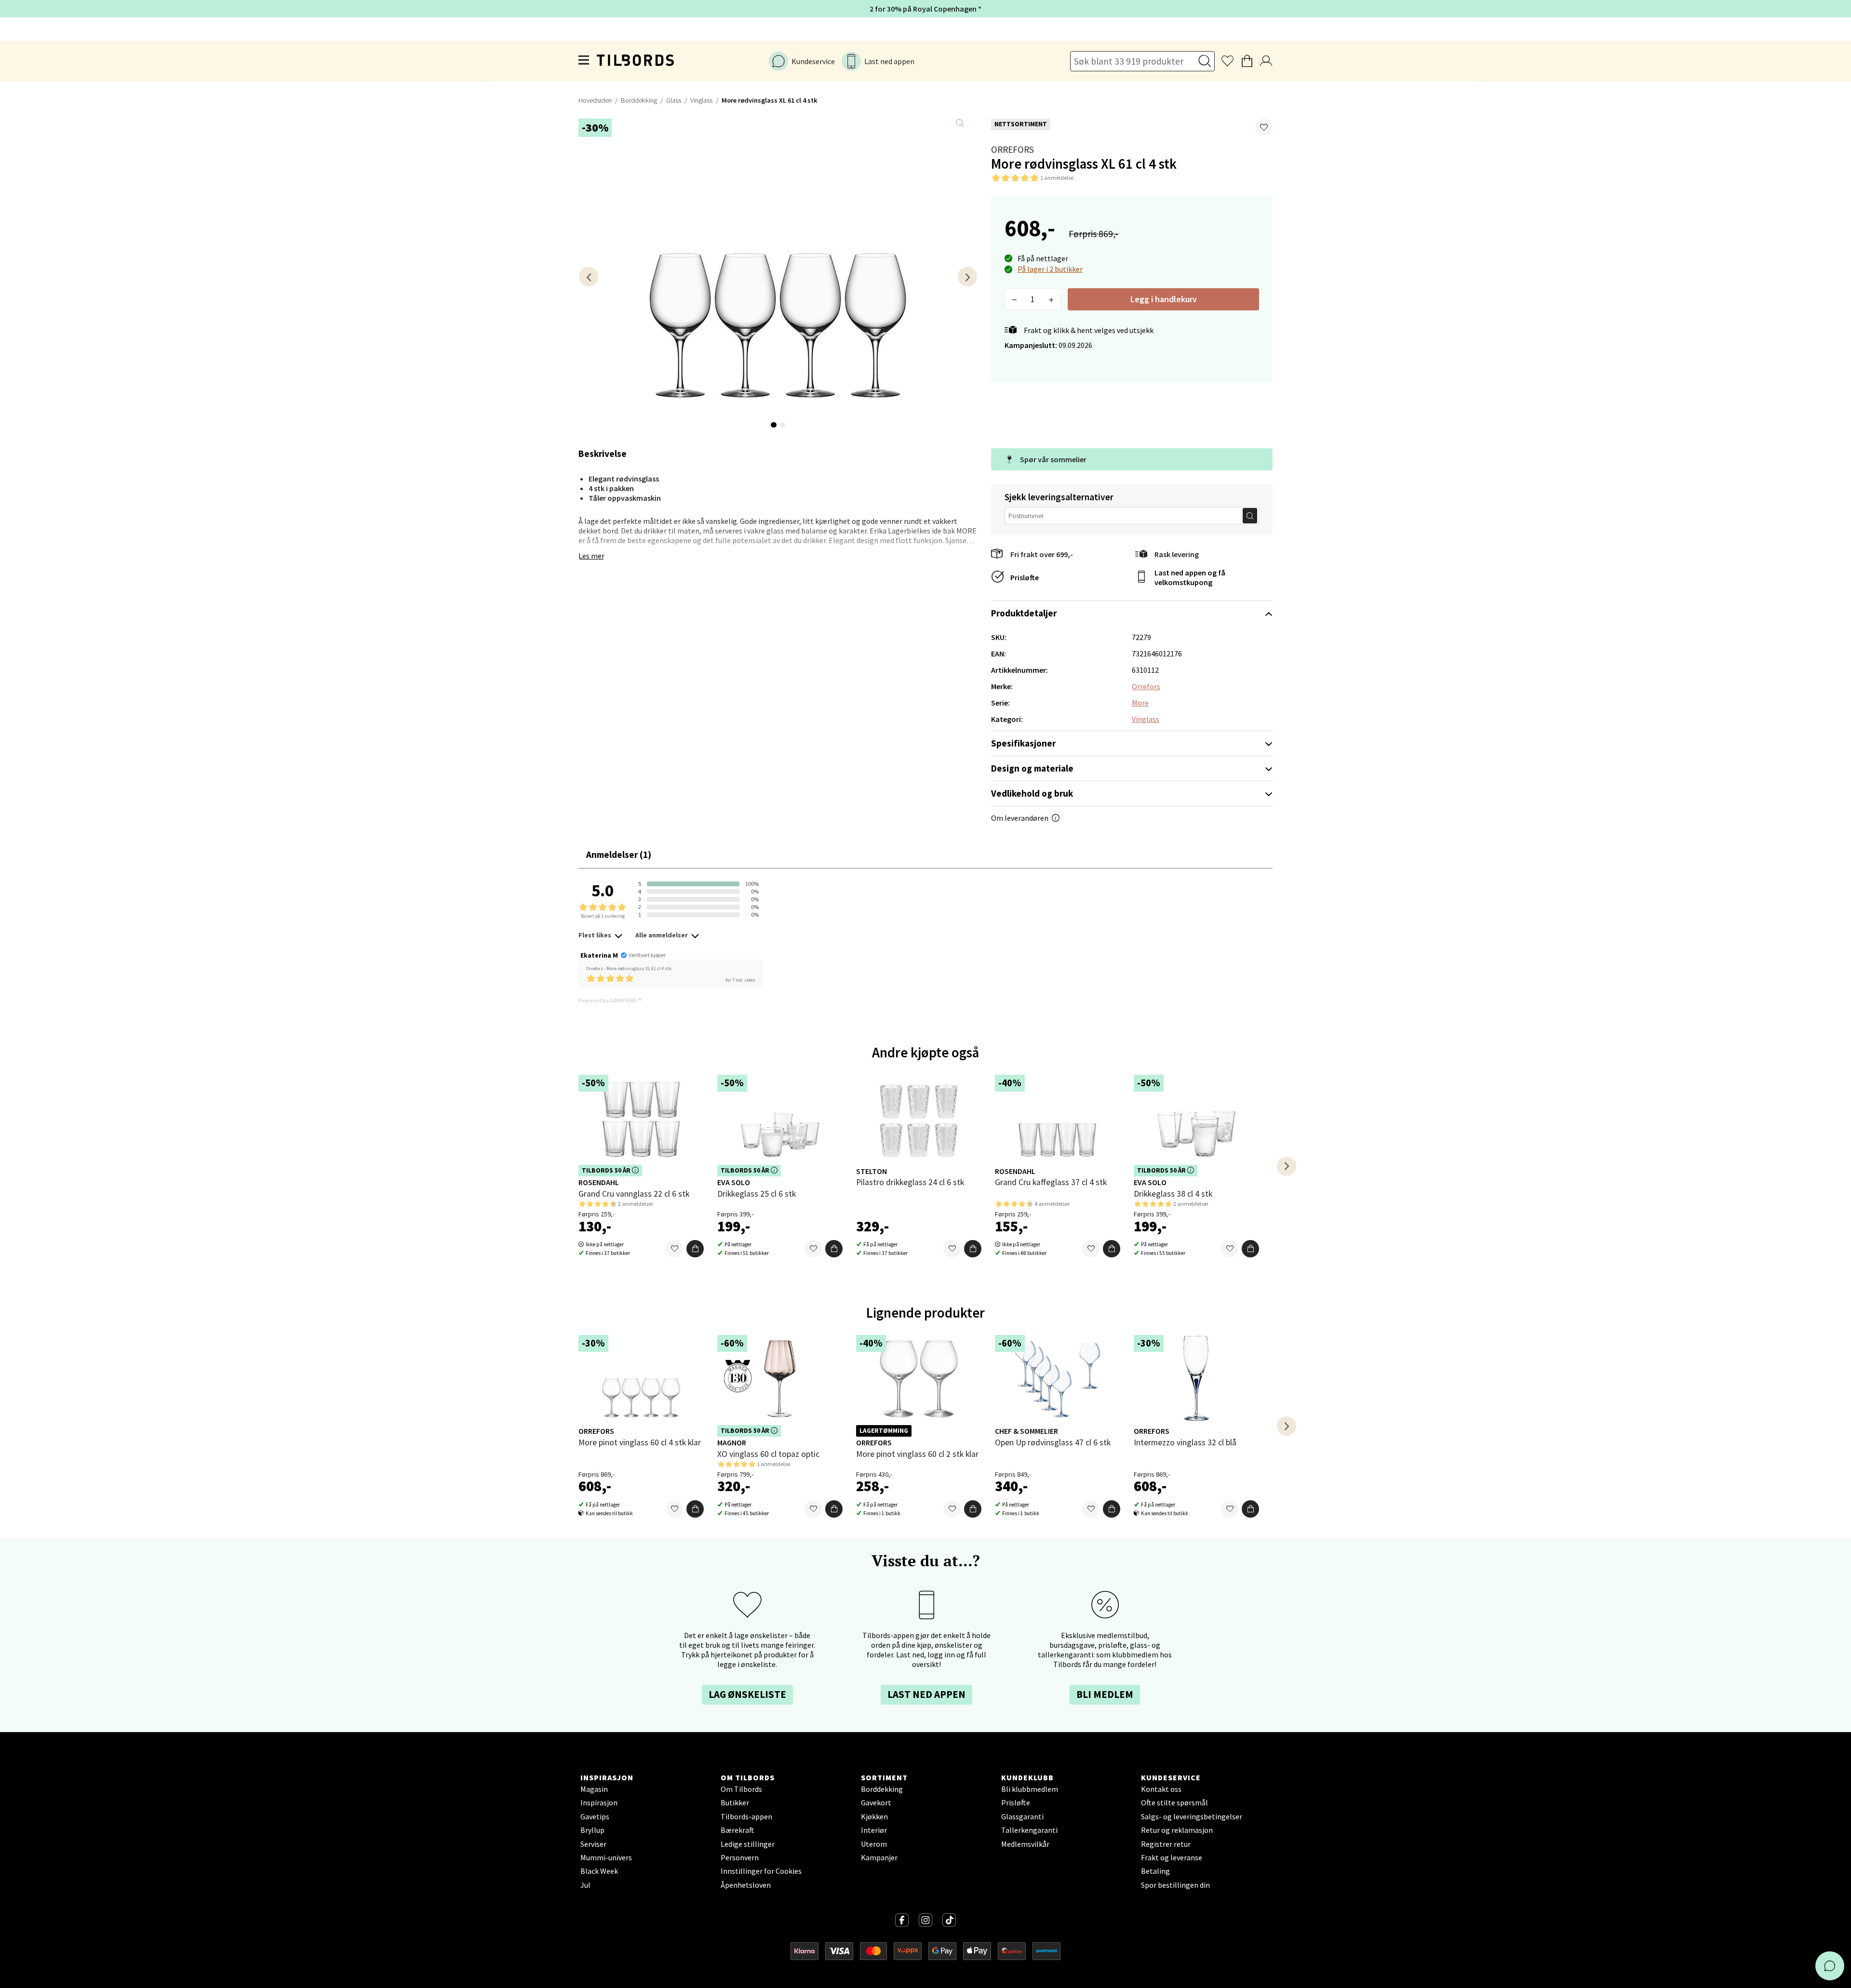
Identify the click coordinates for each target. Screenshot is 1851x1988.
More (1140, 703)
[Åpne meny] (584, 61)
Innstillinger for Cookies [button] (761, 1871)
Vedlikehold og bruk (1032, 793)
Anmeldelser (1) (619, 854)
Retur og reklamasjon (1177, 1830)
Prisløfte (1025, 577)
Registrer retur (1166, 1844)
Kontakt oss (1161, 1789)
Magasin (594, 1789)
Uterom (874, 1844)
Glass (674, 100)
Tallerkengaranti (1029, 1830)
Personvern (740, 1857)
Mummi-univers (606, 1857)
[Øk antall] (1051, 299)
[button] (1264, 127)
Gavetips (595, 1816)
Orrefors (1013, 149)
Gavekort (876, 1802)
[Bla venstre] (589, 276)
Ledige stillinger (748, 1844)
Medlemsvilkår (1025, 1844)
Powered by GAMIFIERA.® (610, 1000)
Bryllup (592, 1830)
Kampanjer (879, 1857)
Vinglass (701, 100)
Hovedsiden (595, 100)
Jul (585, 1885)
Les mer (591, 556)
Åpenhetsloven (746, 1885)
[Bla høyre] (967, 276)
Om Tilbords (741, 1789)
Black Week (599, 1871)
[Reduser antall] (1014, 299)
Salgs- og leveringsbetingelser (1192, 1816)
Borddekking (639, 100)
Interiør (874, 1830)
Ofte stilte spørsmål (1174, 1802)
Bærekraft (738, 1830)
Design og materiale (1032, 768)
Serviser (593, 1844)
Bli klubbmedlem (1030, 1789)
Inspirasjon (599, 1802)
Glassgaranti (1022, 1816)
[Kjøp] (695, 1249)
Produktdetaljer (1024, 613)
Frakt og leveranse (1172, 1857)
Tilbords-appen (746, 1816)
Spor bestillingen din (1175, 1885)
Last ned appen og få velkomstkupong (1190, 577)
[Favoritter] (674, 1249)
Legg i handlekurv (1164, 299)
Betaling (1155, 1871)
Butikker (735, 1802)
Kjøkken (874, 1816)
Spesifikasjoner (1023, 743)
